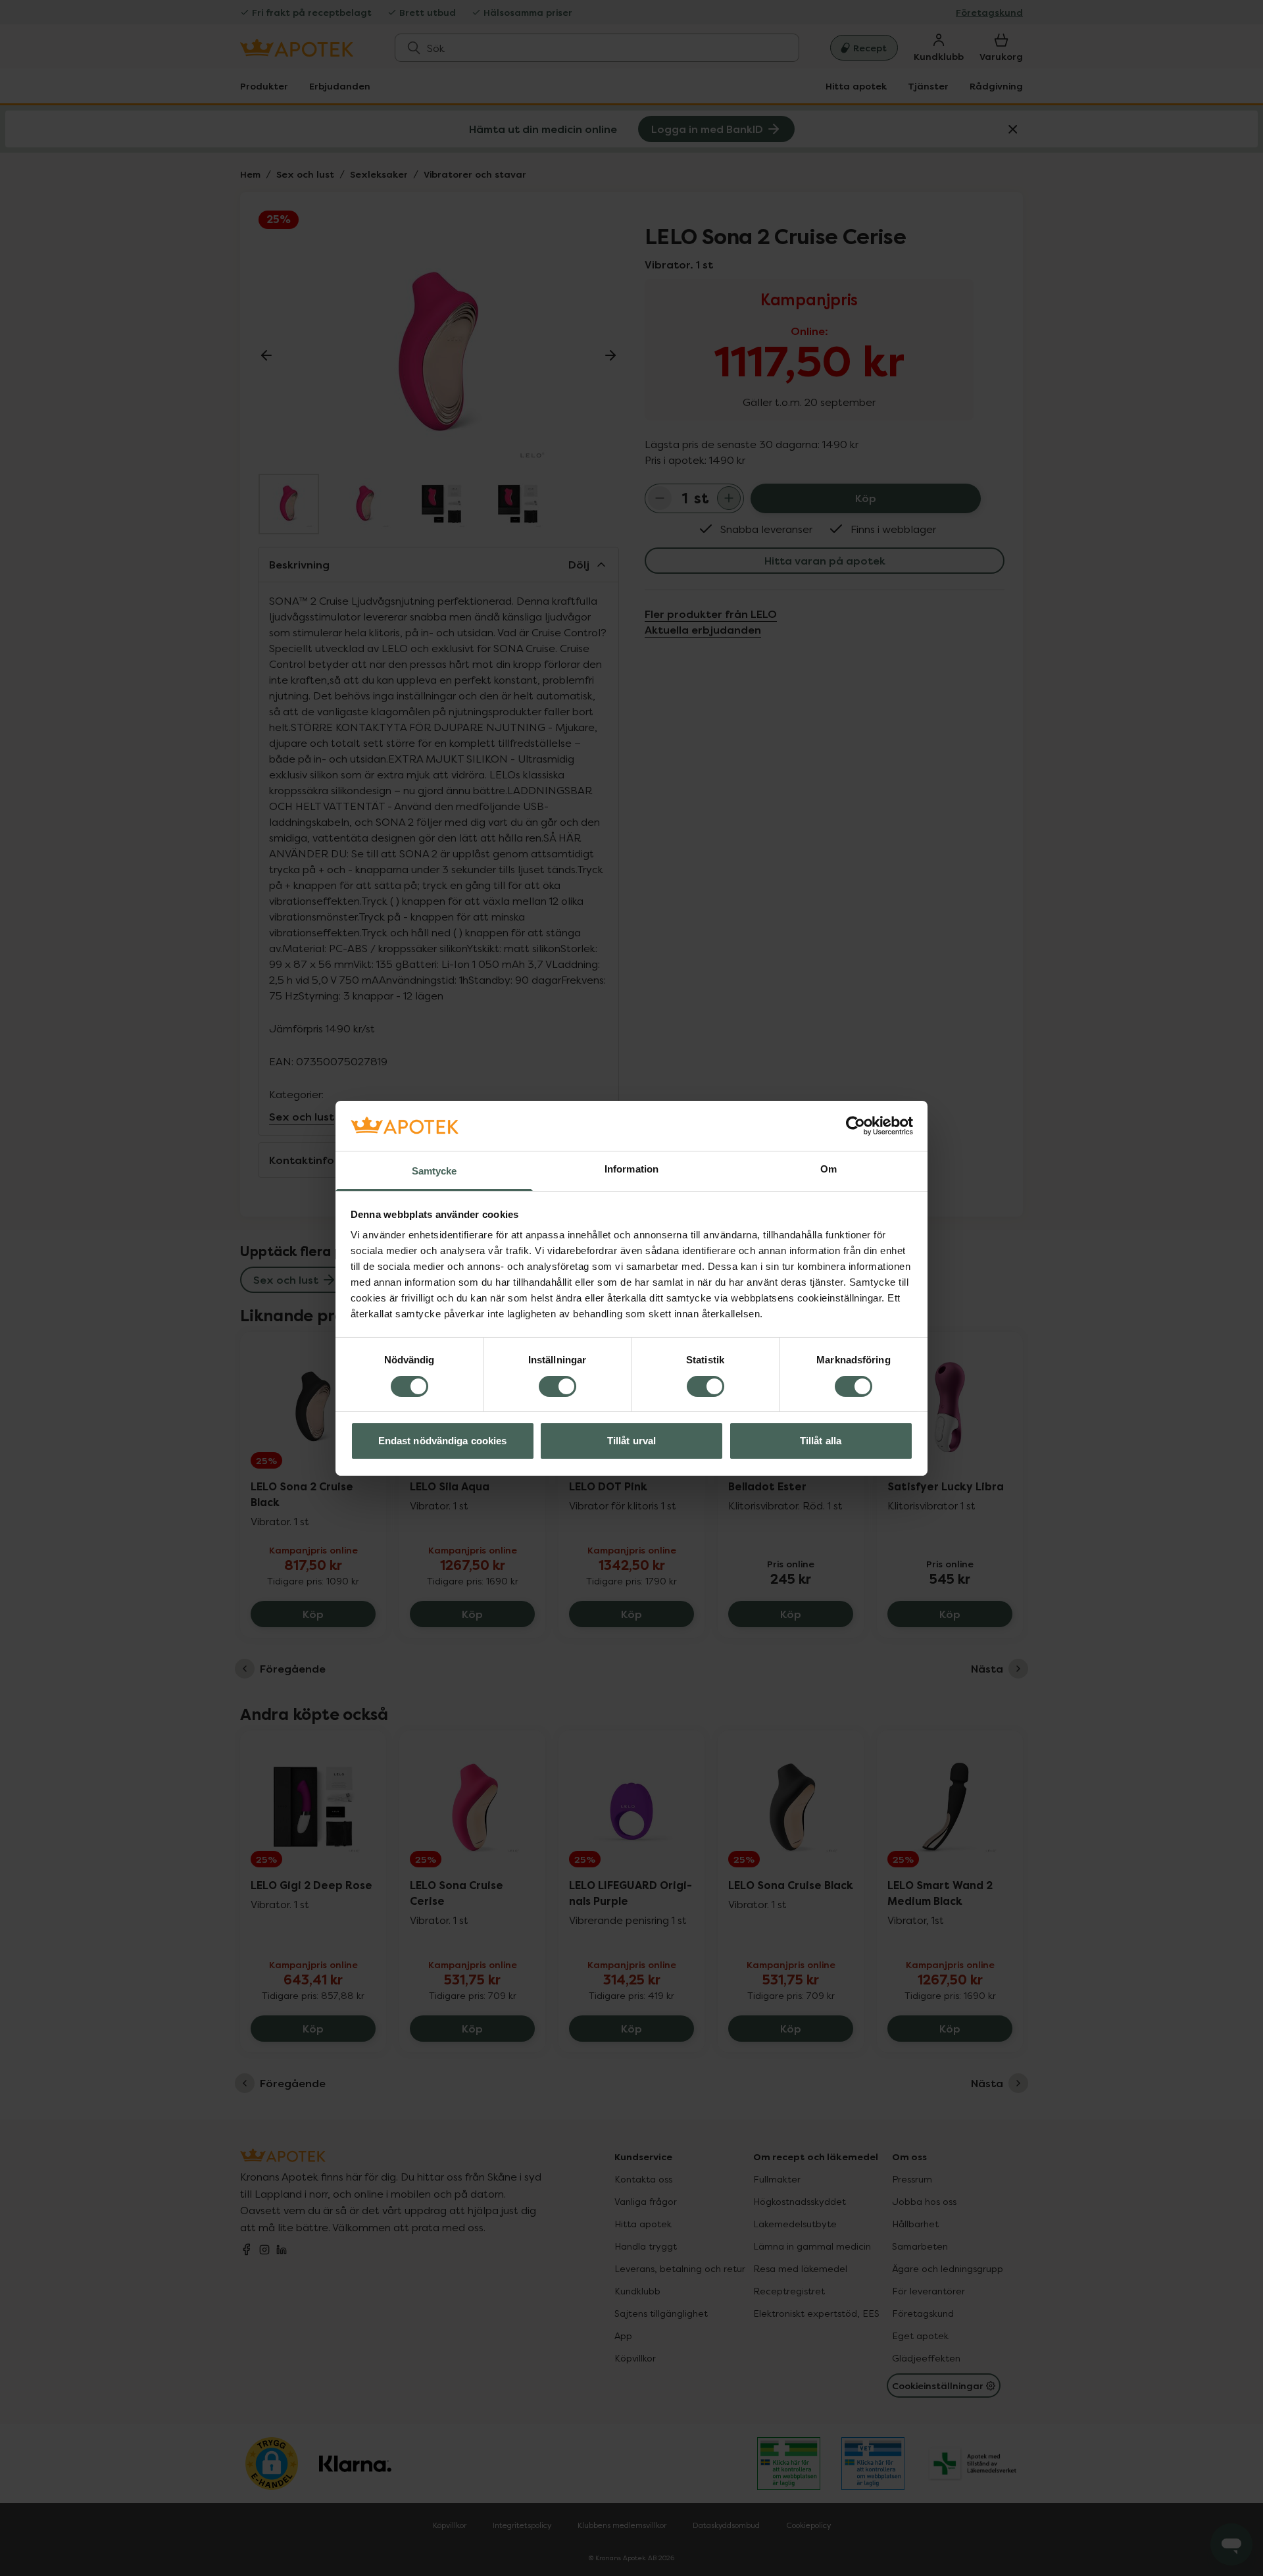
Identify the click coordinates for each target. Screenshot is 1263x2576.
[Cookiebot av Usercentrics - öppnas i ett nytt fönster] (855, 1126)
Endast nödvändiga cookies (443, 1441)
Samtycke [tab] (434, 1171)
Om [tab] (829, 1169)
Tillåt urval (631, 1441)
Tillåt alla (821, 1441)
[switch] (557, 1386)
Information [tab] (631, 1169)
